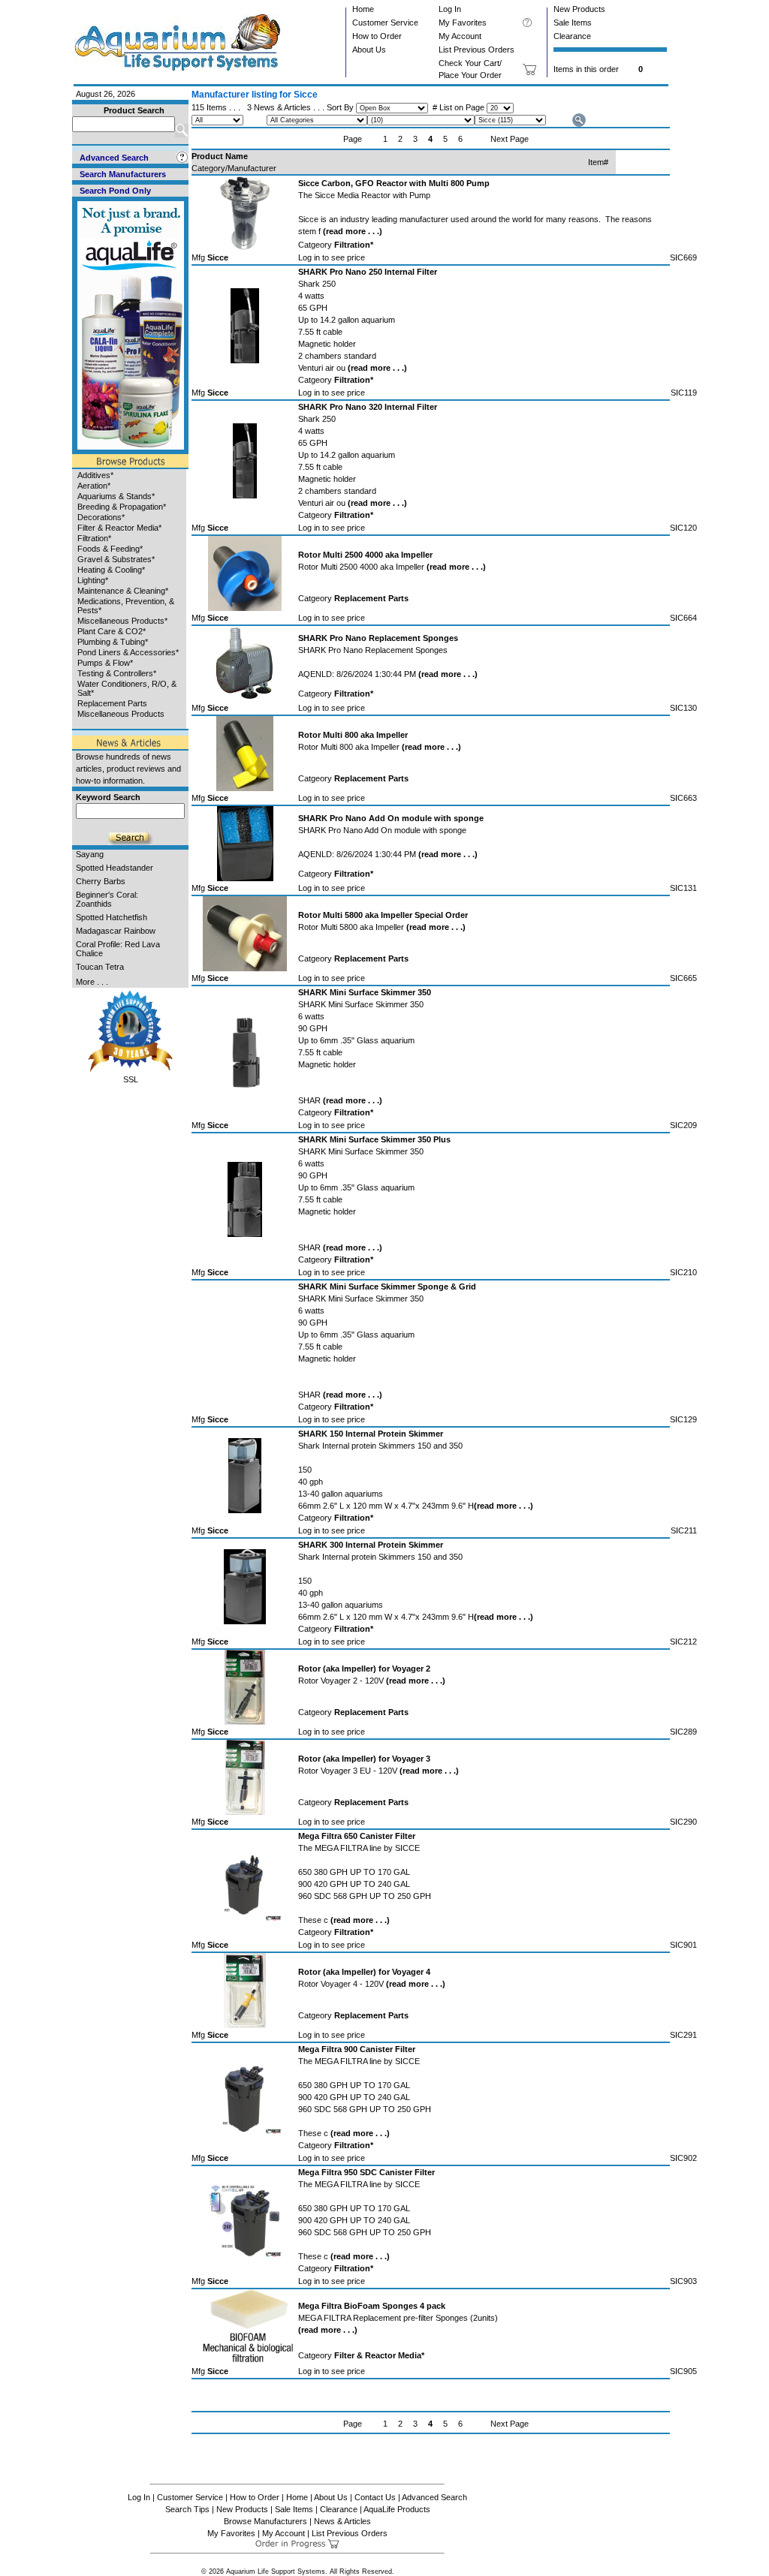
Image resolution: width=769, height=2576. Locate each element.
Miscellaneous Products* (122, 621)
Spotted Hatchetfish (112, 917)
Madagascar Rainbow (116, 931)
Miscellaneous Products (121, 714)
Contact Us (375, 2497)
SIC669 (683, 257)
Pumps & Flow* (105, 663)
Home (363, 9)
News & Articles (342, 2521)
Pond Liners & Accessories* (128, 652)
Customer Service (385, 23)
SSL (131, 1079)
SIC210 (683, 1272)
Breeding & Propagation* (122, 507)
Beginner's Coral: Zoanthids (107, 899)
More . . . (92, 982)
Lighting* (93, 580)
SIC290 (683, 1822)
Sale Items (573, 23)
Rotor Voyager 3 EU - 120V (378, 1771)
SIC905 (683, 2371)
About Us (369, 50)
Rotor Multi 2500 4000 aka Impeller (392, 567)
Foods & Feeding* (110, 549)
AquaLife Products (397, 2509)
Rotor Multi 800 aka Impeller (380, 747)
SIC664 (683, 618)
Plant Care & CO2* (112, 631)
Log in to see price (332, 257)
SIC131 (683, 888)
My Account (460, 36)
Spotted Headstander (115, 868)
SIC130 (683, 708)
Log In (450, 9)
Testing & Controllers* (117, 673)
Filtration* (94, 538)
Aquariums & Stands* (116, 496)
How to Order (377, 36)
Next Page (510, 139)
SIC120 (683, 528)
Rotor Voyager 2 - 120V (372, 1681)
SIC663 (683, 798)
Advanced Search (434, 2497)
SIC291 (683, 2035)
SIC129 (683, 1419)
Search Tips (187, 2509)
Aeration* (94, 486)
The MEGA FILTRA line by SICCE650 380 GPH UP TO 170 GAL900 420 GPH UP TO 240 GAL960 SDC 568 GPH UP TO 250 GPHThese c (365, 1884)
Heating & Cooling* (111, 570)
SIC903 (683, 2281)
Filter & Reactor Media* (119, 528)
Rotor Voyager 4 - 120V (372, 1984)
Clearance (572, 36)
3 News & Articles (279, 107)
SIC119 (684, 393)
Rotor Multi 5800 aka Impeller (382, 927)
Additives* (95, 475)
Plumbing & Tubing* (113, 642)
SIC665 (683, 978)
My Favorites (463, 23)
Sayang (90, 854)
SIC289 (683, 1732)
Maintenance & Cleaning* (123, 591)
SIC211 (684, 1530)
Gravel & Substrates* (116, 559)
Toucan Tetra (100, 967)
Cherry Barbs (101, 881)
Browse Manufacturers (265, 2521)
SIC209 (683, 1125)
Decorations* (101, 517)
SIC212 (683, 1642)
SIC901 (683, 1945)
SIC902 (683, 2158)
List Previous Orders (476, 50)
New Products (579, 9)
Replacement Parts (112, 703)
